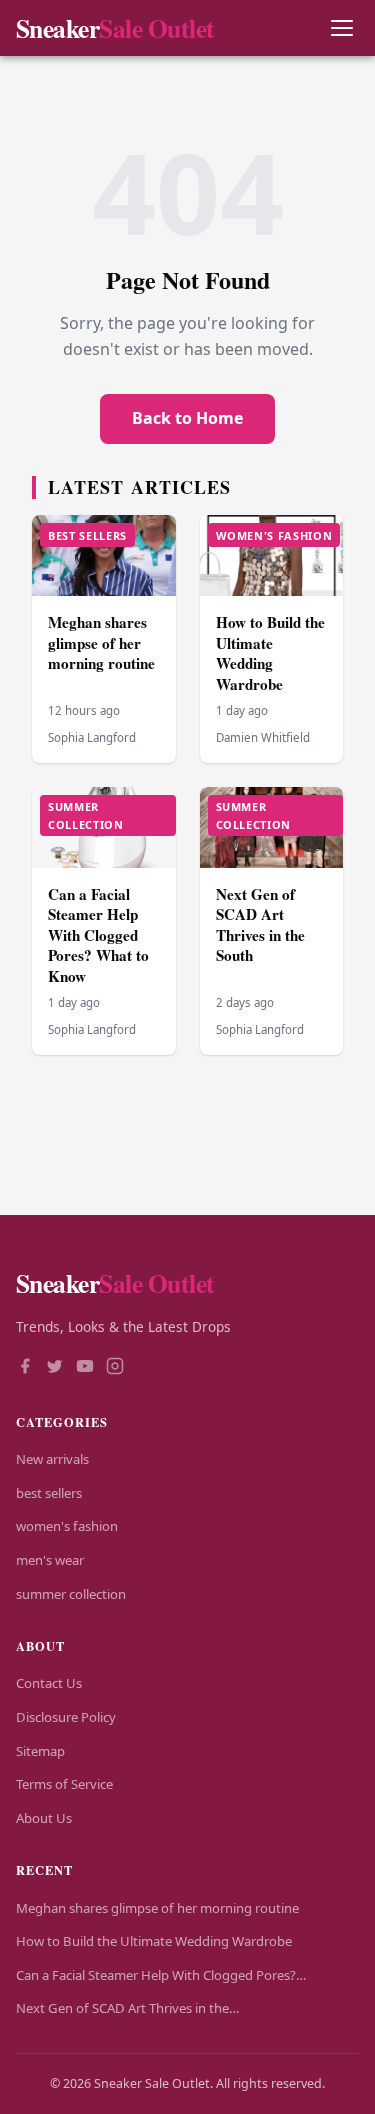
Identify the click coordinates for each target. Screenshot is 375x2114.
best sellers (49, 1493)
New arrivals (52, 1459)
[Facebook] (25, 1368)
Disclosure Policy (66, 1717)
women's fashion (67, 1526)
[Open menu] (341, 28)
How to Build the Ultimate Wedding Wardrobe (270, 653)
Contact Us (49, 1683)
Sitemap (40, 1751)
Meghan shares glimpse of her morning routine (101, 642)
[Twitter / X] (55, 1368)
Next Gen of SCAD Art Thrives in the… (127, 2008)
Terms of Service (64, 1784)
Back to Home (187, 418)
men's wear (50, 1560)
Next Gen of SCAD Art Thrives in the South (260, 925)
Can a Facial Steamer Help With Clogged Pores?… (161, 1975)
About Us (44, 1818)
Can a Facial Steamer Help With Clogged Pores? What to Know (98, 935)
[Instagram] (115, 1368)
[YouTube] (85, 1368)
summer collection (71, 1594)
